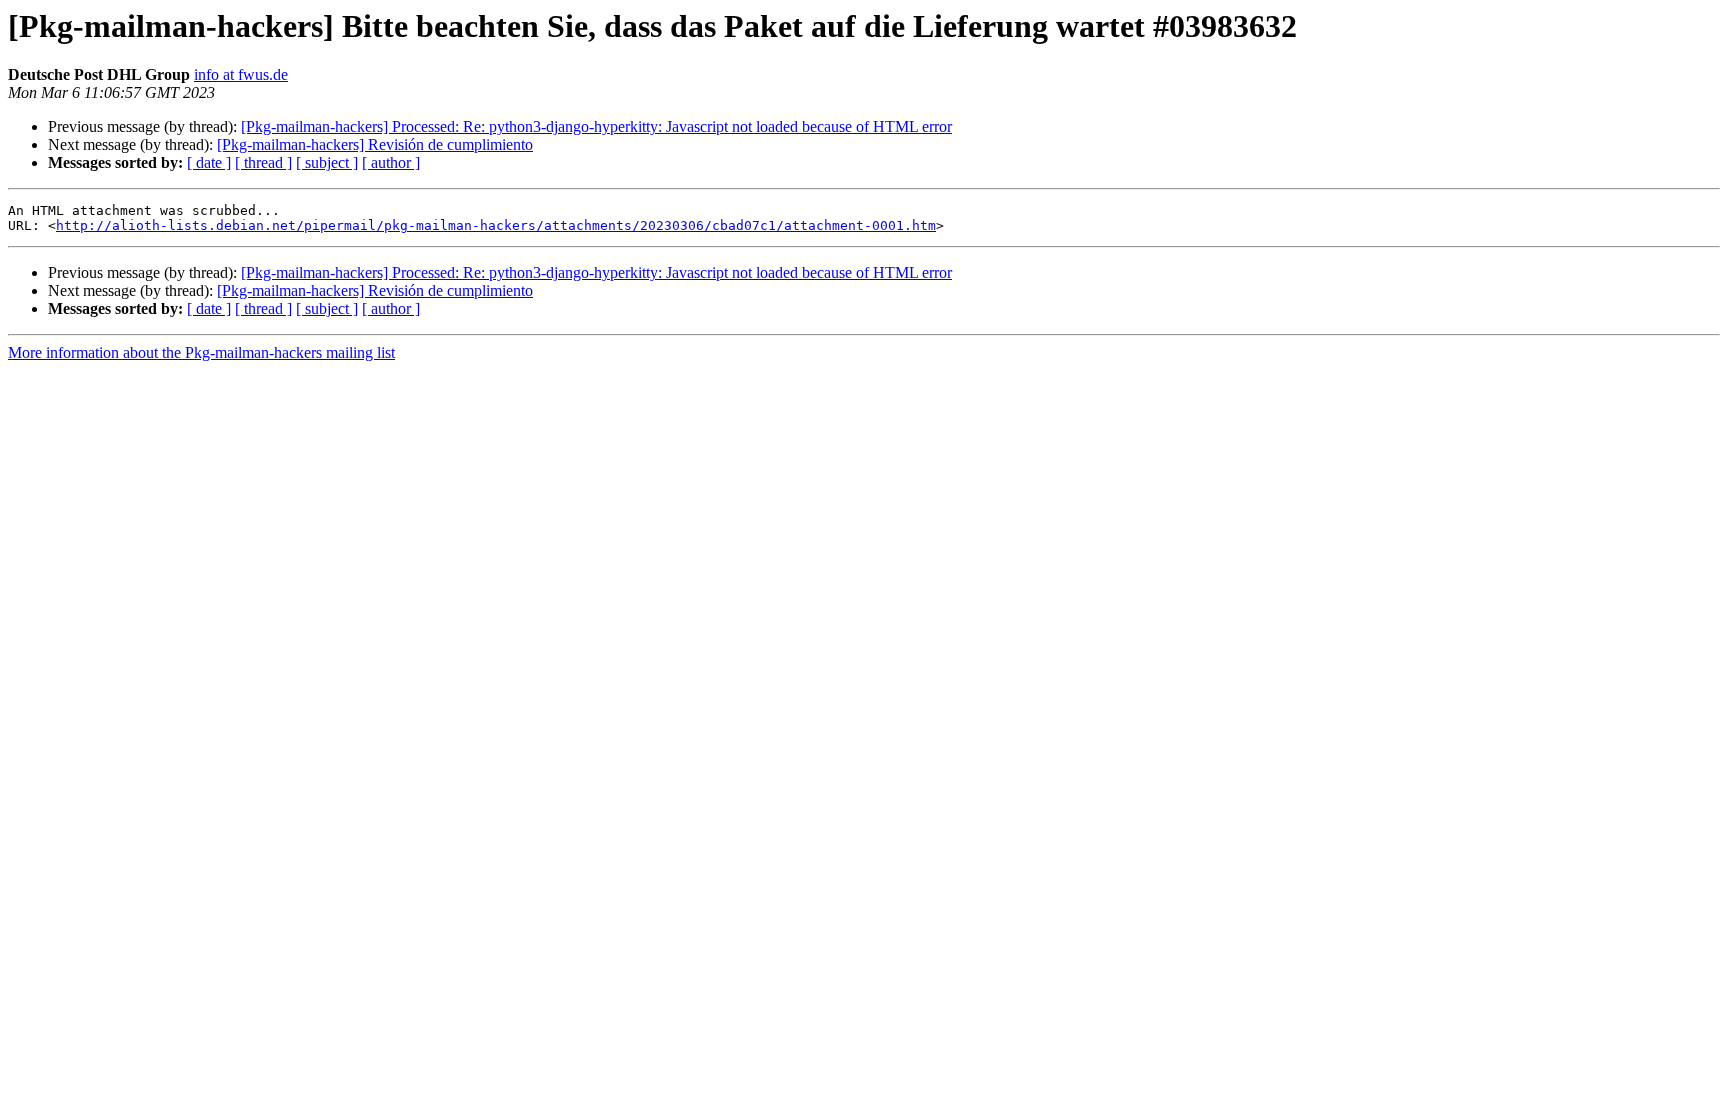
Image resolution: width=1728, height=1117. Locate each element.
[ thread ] (263, 162)
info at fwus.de (241, 74)
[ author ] (391, 162)
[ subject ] (327, 162)
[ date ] (209, 162)
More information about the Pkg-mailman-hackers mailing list (201, 352)
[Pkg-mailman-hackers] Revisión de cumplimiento (375, 144)
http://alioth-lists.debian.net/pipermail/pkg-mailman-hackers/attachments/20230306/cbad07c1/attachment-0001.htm (496, 225)
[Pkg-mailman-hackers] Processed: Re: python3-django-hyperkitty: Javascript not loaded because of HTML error (596, 126)
